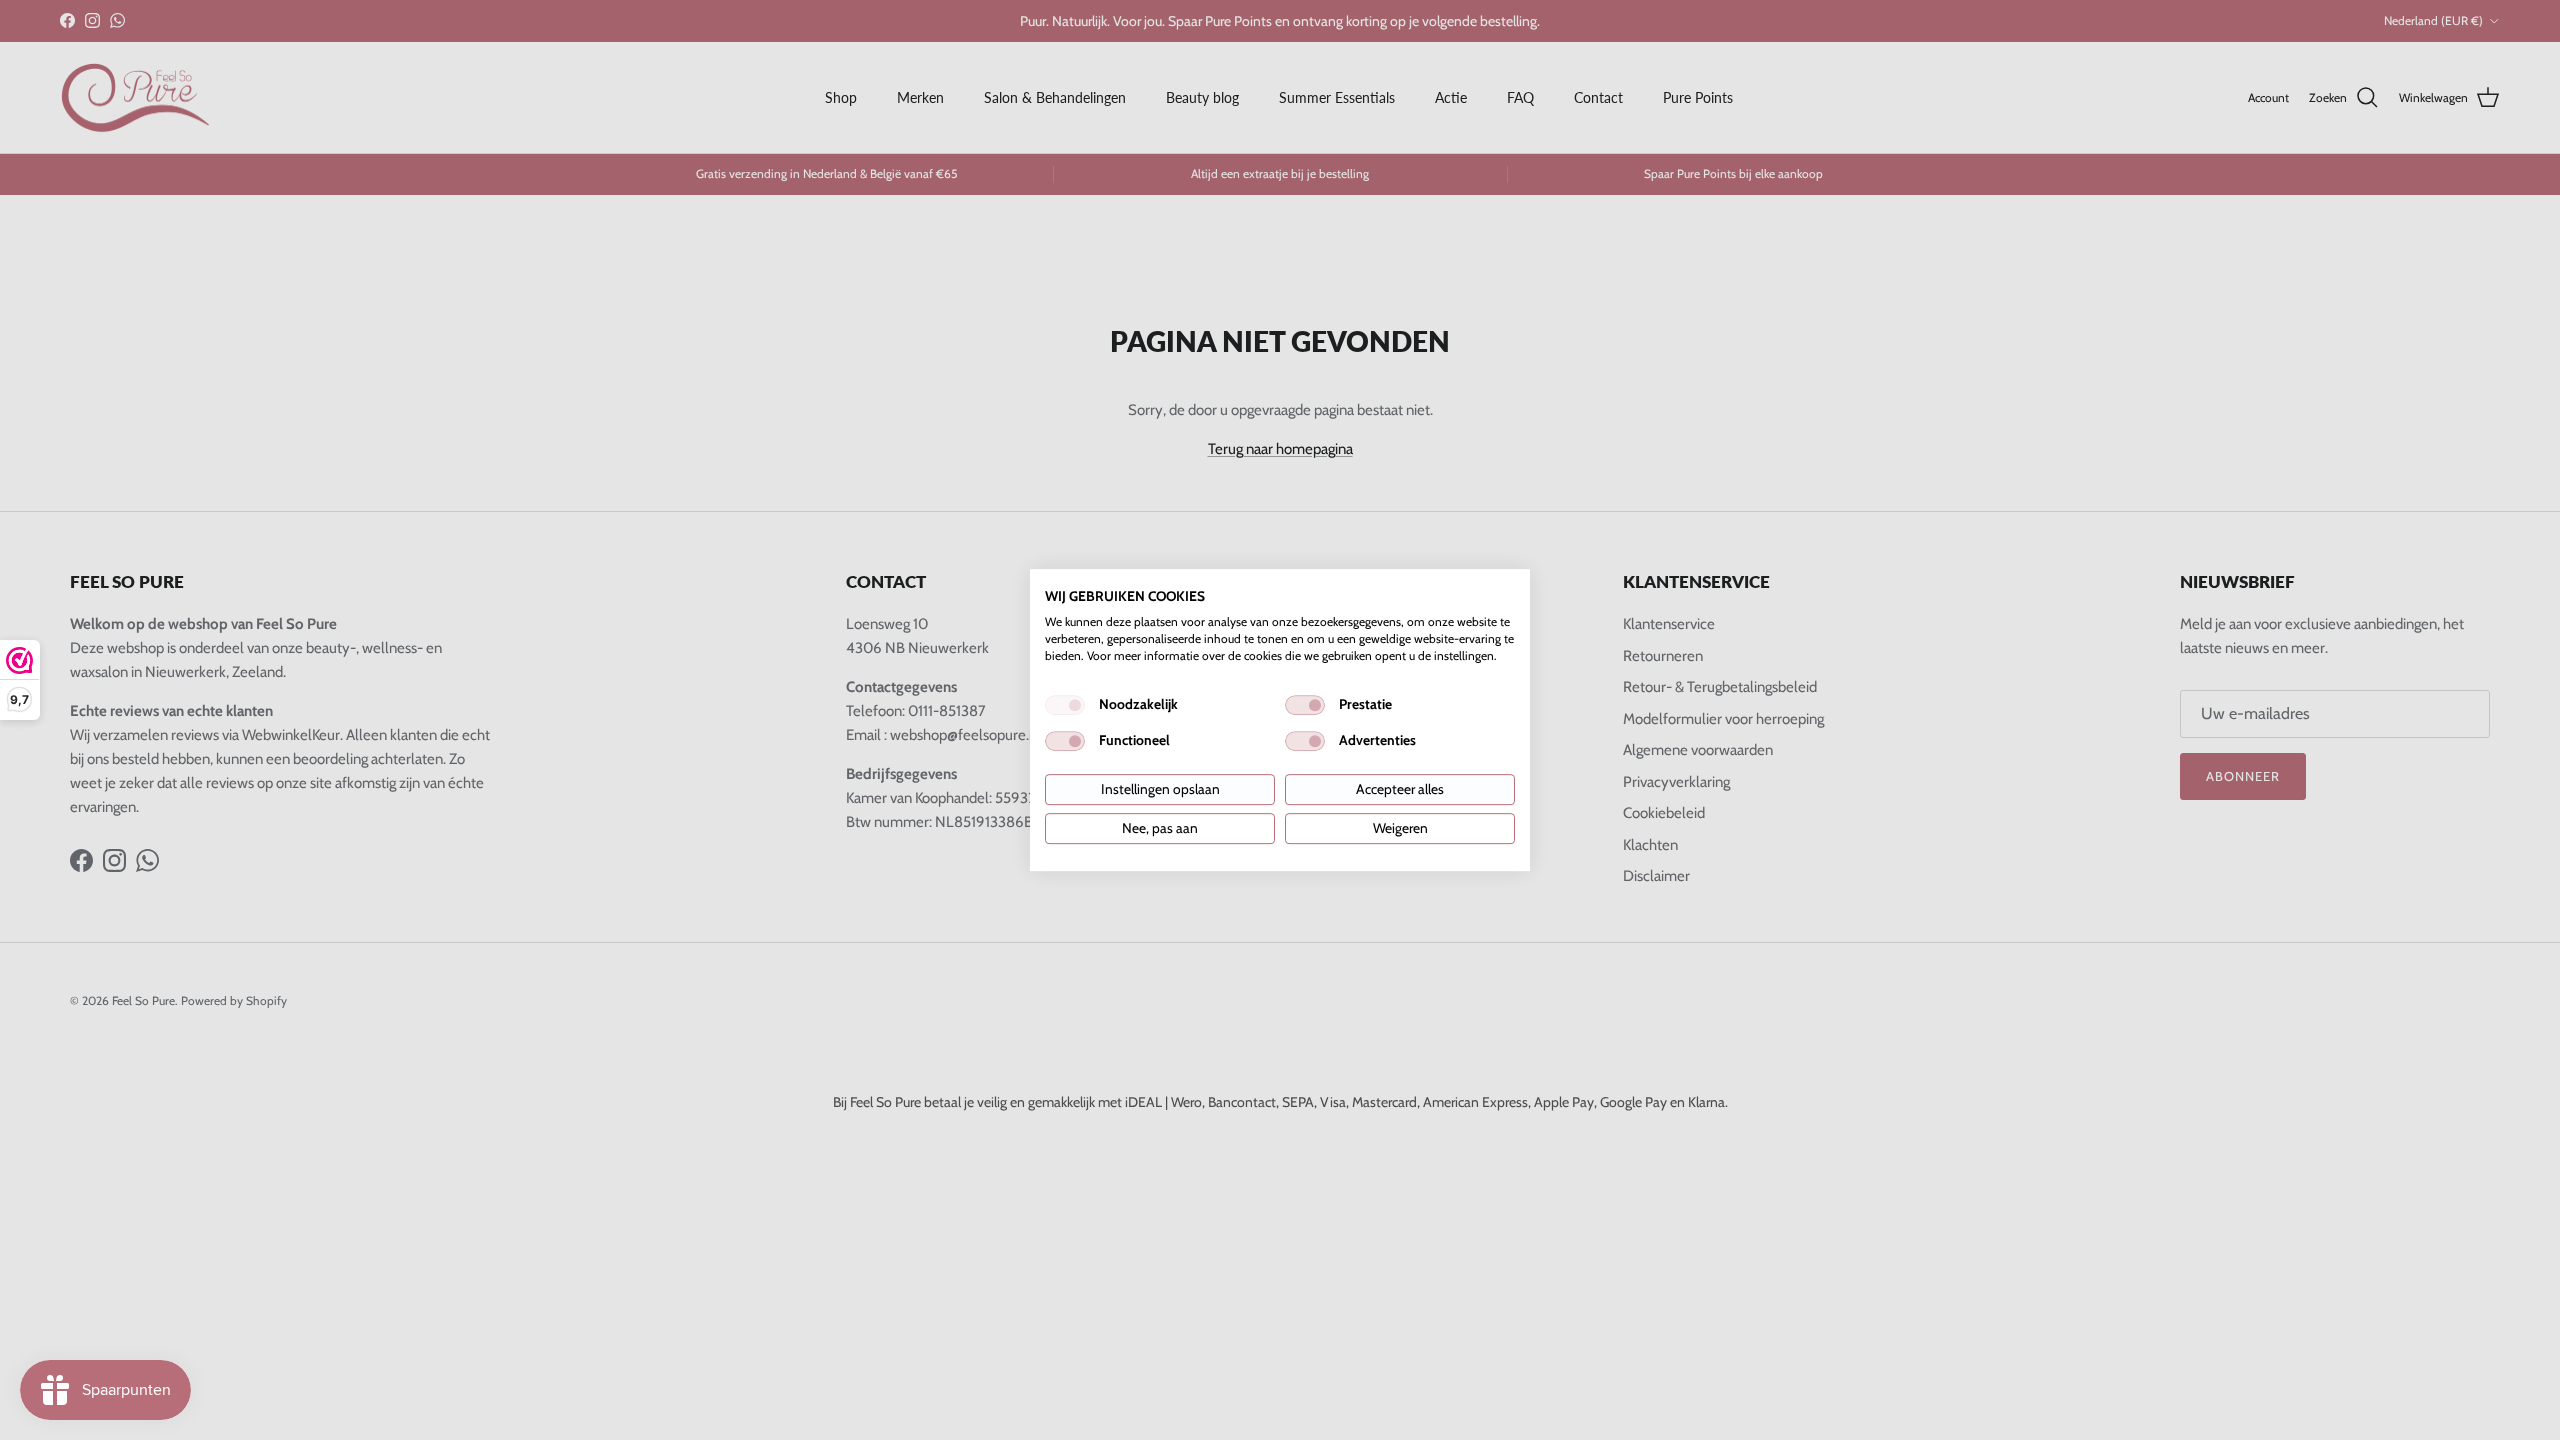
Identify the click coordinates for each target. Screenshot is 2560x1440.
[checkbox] (1065, 705)
